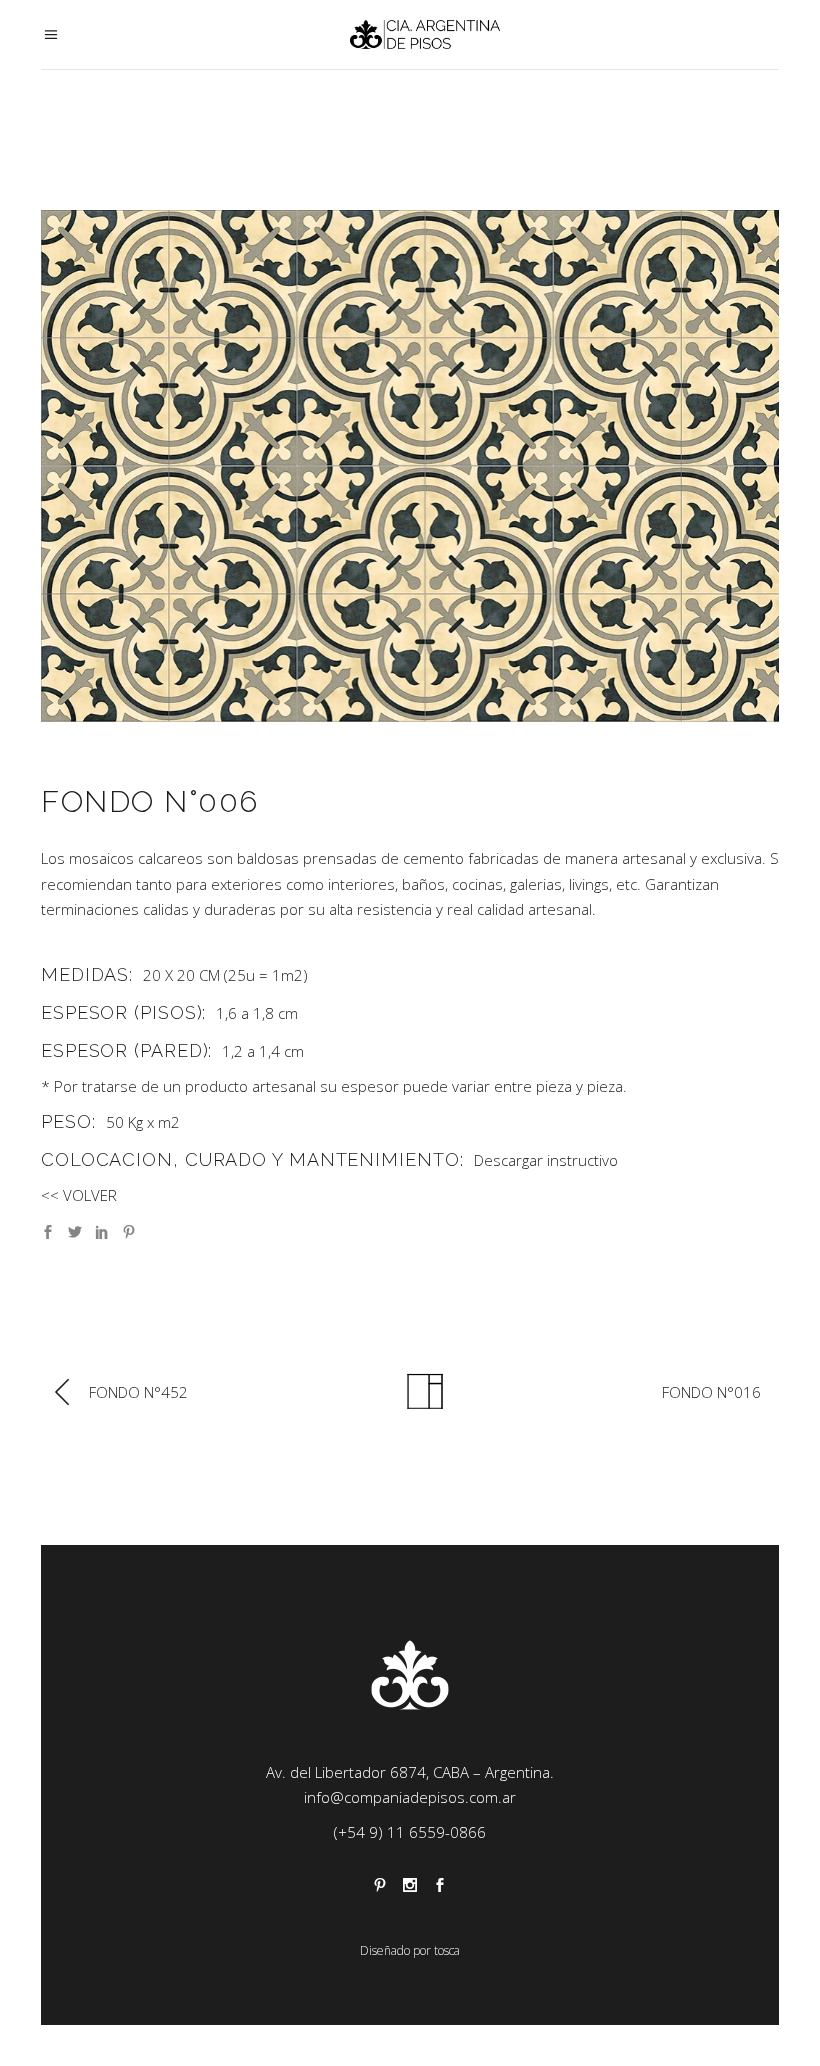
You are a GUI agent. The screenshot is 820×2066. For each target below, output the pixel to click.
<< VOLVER (79, 1195)
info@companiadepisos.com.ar (410, 1797)
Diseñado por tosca (410, 1950)
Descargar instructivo (546, 1160)
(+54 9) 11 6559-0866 (410, 1832)
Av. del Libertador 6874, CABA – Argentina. (410, 1772)
